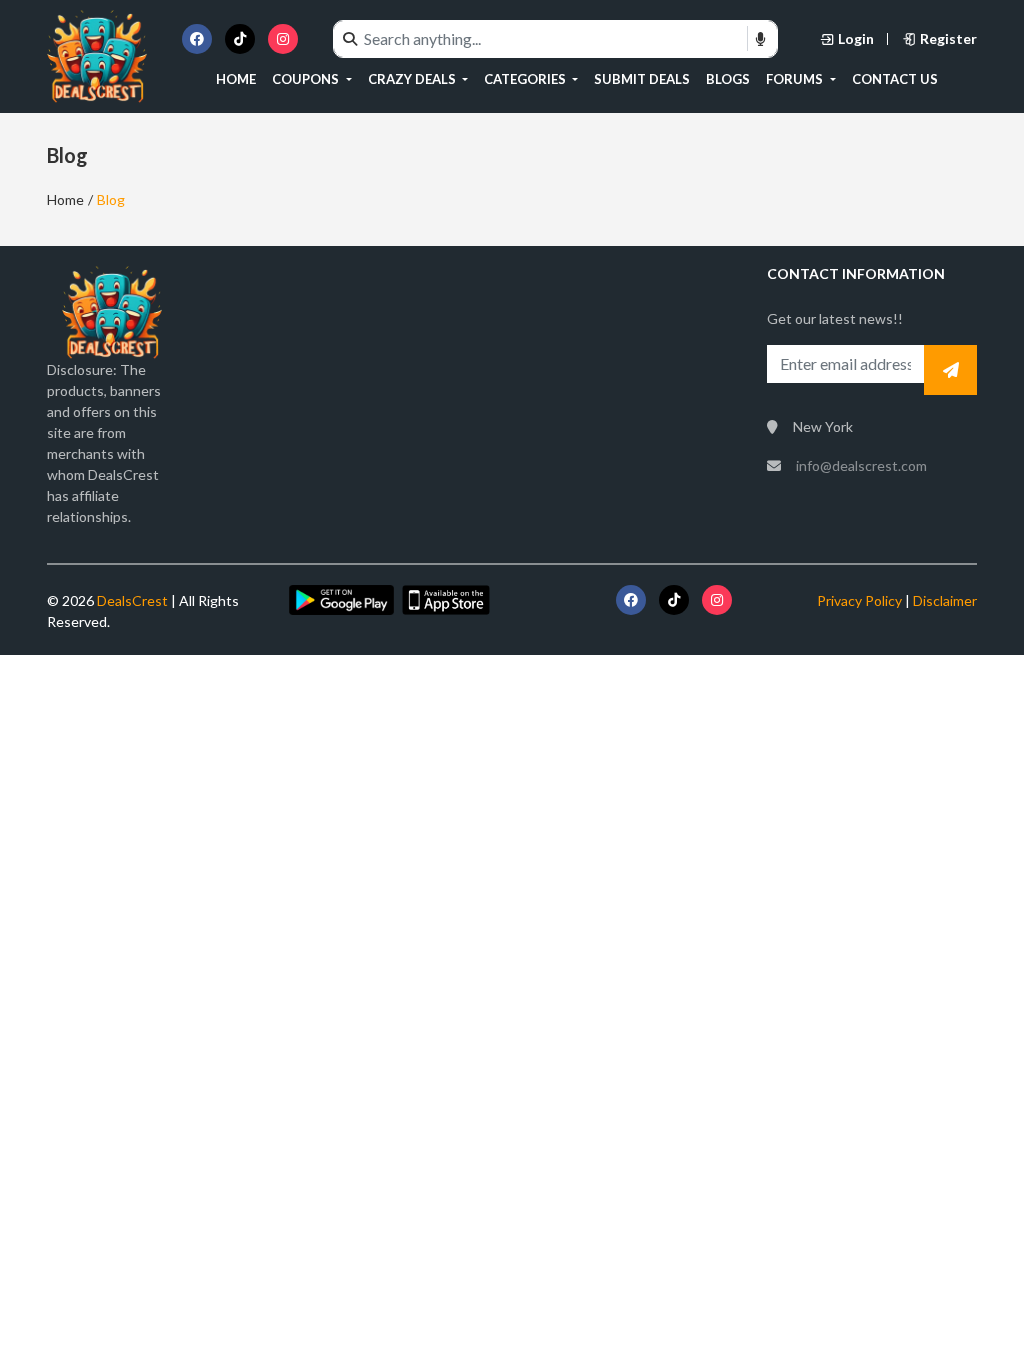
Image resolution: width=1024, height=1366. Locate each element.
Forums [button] (796, 79)
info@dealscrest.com (861, 465)
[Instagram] (283, 39)
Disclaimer (945, 600)
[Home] (97, 54)
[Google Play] (341, 598)
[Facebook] (197, 39)
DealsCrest (131, 600)
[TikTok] (240, 39)
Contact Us (895, 79)
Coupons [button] (307, 79)
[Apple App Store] (446, 598)
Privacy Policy (859, 600)
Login (856, 38)
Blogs (728, 79)
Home (236, 79)
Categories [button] (526, 79)
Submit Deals (642, 79)
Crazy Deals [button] (413, 79)
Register (948, 38)
